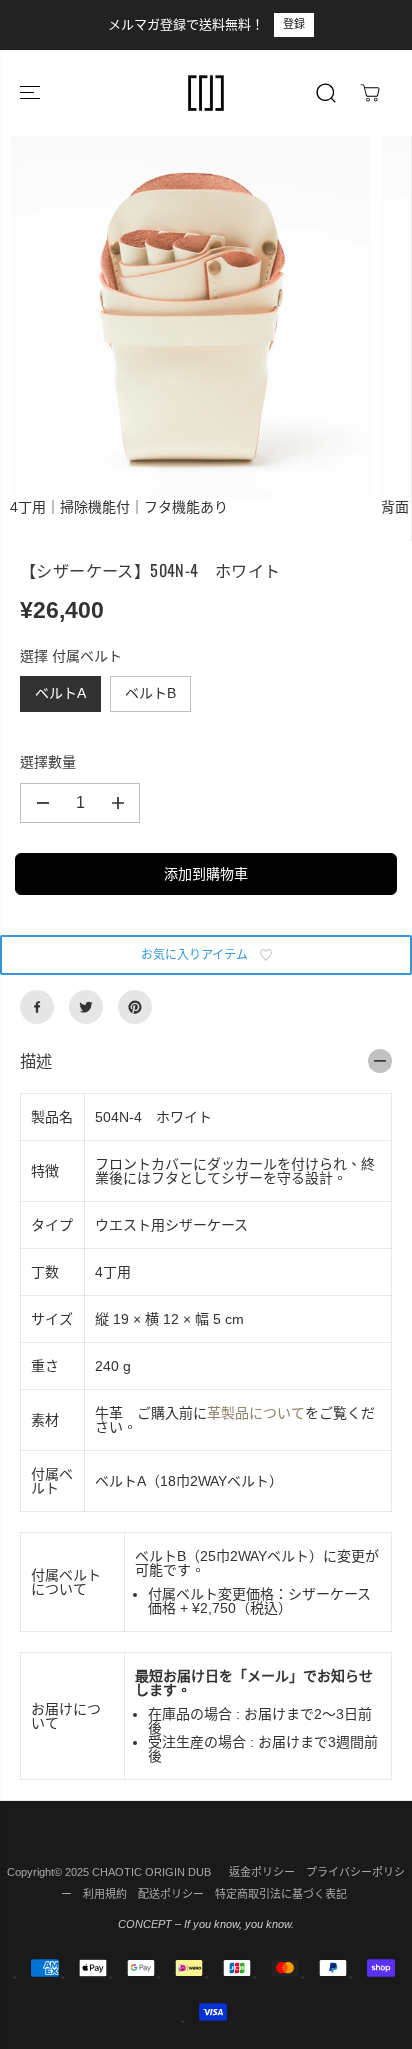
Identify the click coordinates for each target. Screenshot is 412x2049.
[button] (32, 93)
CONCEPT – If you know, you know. (206, 1924)
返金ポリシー (262, 1872)
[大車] (370, 93)
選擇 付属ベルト (71, 656)
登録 (294, 24)
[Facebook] (37, 1007)
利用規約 (105, 1894)
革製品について (256, 1413)
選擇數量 (48, 762)
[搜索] (326, 93)
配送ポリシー (171, 1894)
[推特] (86, 1007)
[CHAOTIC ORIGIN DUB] (206, 93)
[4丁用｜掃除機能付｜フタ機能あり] (190, 316)
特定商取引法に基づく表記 (281, 1894)
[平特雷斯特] (135, 1007)
